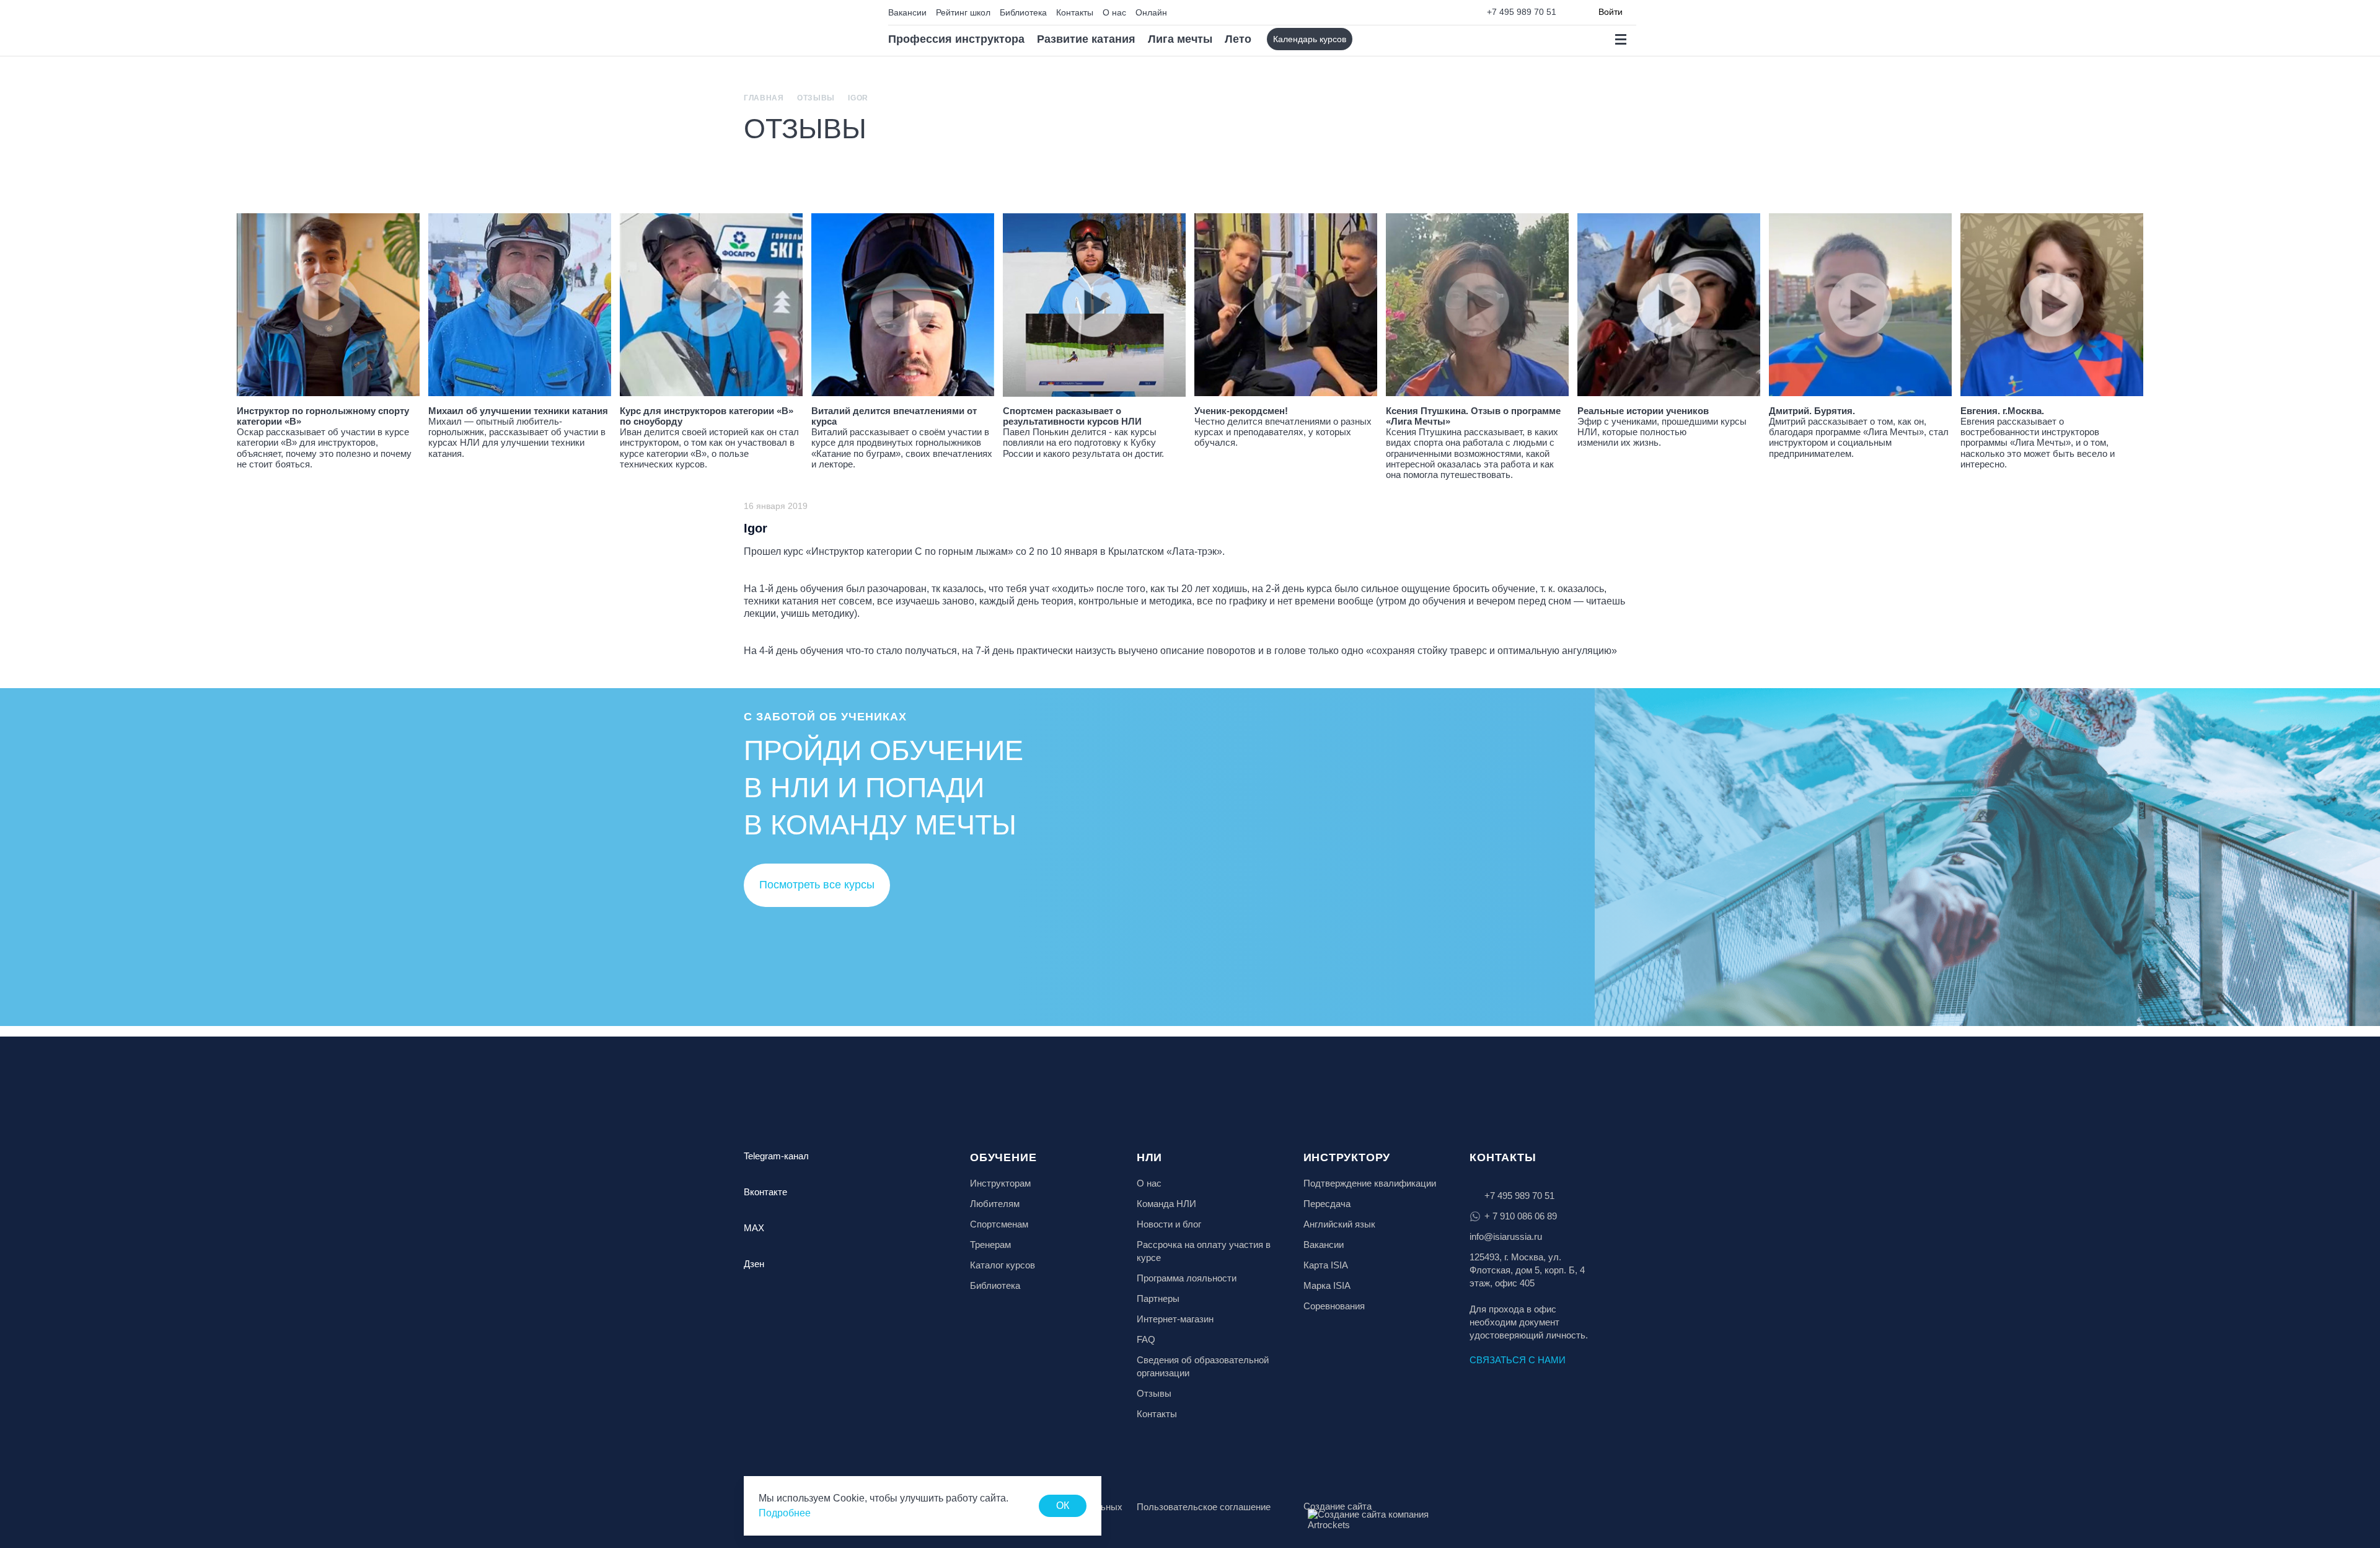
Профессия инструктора (956, 39)
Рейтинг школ (963, 12)
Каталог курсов (1003, 1265)
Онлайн (1151, 12)
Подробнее (785, 1513)
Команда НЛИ (1166, 1204)
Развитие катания (1086, 39)
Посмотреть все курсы (817, 885)
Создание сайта (1338, 1506)
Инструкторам (1000, 1183)
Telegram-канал (776, 1156)
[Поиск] (1373, 39)
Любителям (995, 1204)
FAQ (1146, 1339)
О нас (1114, 12)
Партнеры (1158, 1298)
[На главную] (797, 28)
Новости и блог (1169, 1224)
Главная (764, 98)
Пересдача (1327, 1204)
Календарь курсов (1310, 39)
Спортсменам (999, 1224)
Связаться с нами (1518, 1360)
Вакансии (907, 12)
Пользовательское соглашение (1204, 1507)
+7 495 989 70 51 (1522, 12)
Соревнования (1334, 1306)
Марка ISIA (1327, 1285)
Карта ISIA (1326, 1265)
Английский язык (1339, 1224)
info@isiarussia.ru (1506, 1236)
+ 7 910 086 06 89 (1521, 1216)
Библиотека (1023, 12)
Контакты (1075, 12)
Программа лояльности (1187, 1278)
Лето (1238, 39)
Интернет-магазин (1175, 1319)
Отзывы (816, 98)
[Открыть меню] (1620, 39)
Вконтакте (765, 1192)
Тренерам (990, 1245)
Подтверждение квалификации (1370, 1183)
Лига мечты (1180, 39)
